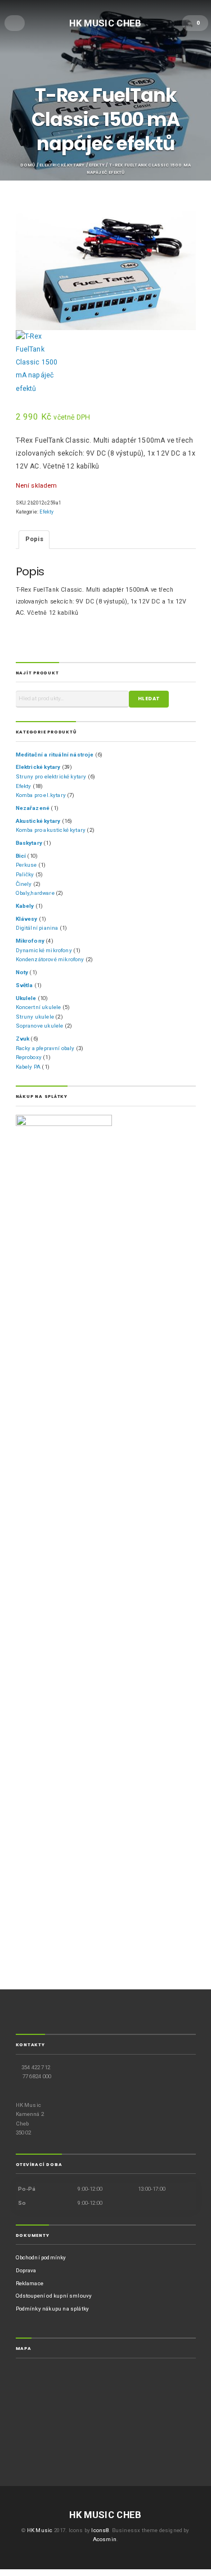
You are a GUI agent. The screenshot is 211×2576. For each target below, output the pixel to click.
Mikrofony (30, 941)
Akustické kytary (38, 821)
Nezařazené (33, 808)
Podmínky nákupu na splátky (53, 2309)
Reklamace (30, 2283)
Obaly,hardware (35, 893)
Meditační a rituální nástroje (55, 755)
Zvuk (23, 1039)
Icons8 (100, 2530)
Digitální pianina (37, 928)
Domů (28, 165)
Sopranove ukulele (40, 1026)
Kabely (25, 906)
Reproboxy (29, 1057)
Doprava (26, 2270)
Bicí (21, 856)
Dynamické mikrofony (44, 950)
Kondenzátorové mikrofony (50, 959)
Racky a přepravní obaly (45, 1048)
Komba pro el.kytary (41, 795)
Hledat (149, 699)
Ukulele (26, 998)
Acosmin (105, 2539)
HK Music (40, 2530)
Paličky (25, 874)
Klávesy (27, 919)
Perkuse (26, 865)
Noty (22, 972)
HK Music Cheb (105, 22)
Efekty (97, 165)
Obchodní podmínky (41, 2257)
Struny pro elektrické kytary (51, 776)
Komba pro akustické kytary (51, 830)
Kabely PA (28, 1067)
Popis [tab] (34, 539)
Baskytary (29, 843)
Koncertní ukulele (39, 1007)
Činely (24, 884)
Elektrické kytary (62, 165)
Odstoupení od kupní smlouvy (54, 2296)
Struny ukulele (35, 1017)
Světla (24, 985)
